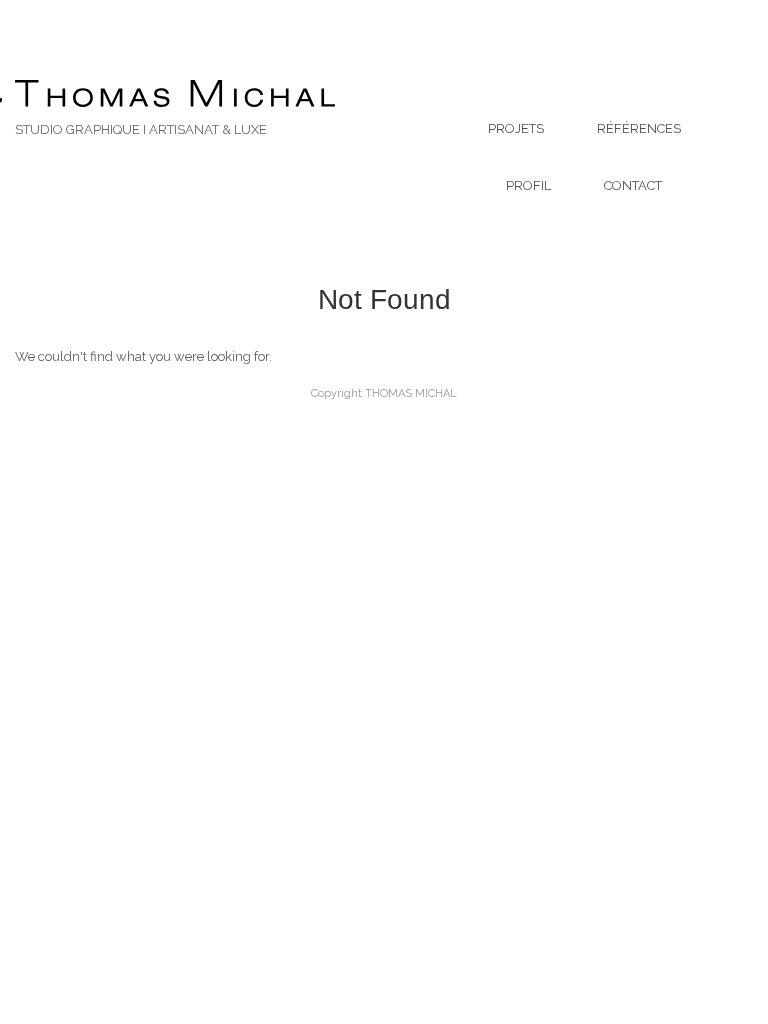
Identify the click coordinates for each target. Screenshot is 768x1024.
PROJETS (516, 128)
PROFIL (528, 185)
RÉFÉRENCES (639, 128)
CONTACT (633, 185)
